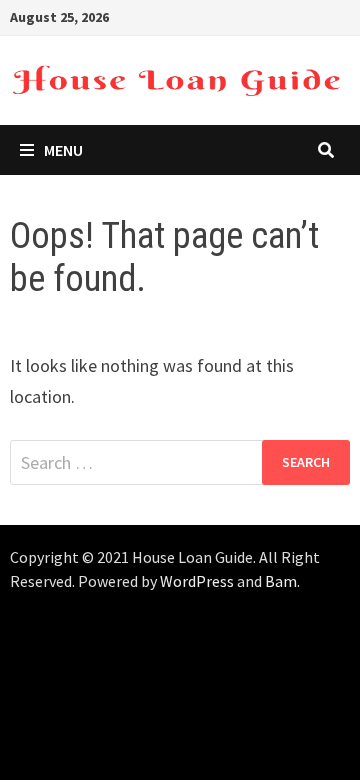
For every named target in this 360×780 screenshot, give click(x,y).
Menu (63, 150)
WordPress (197, 581)
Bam (281, 581)
